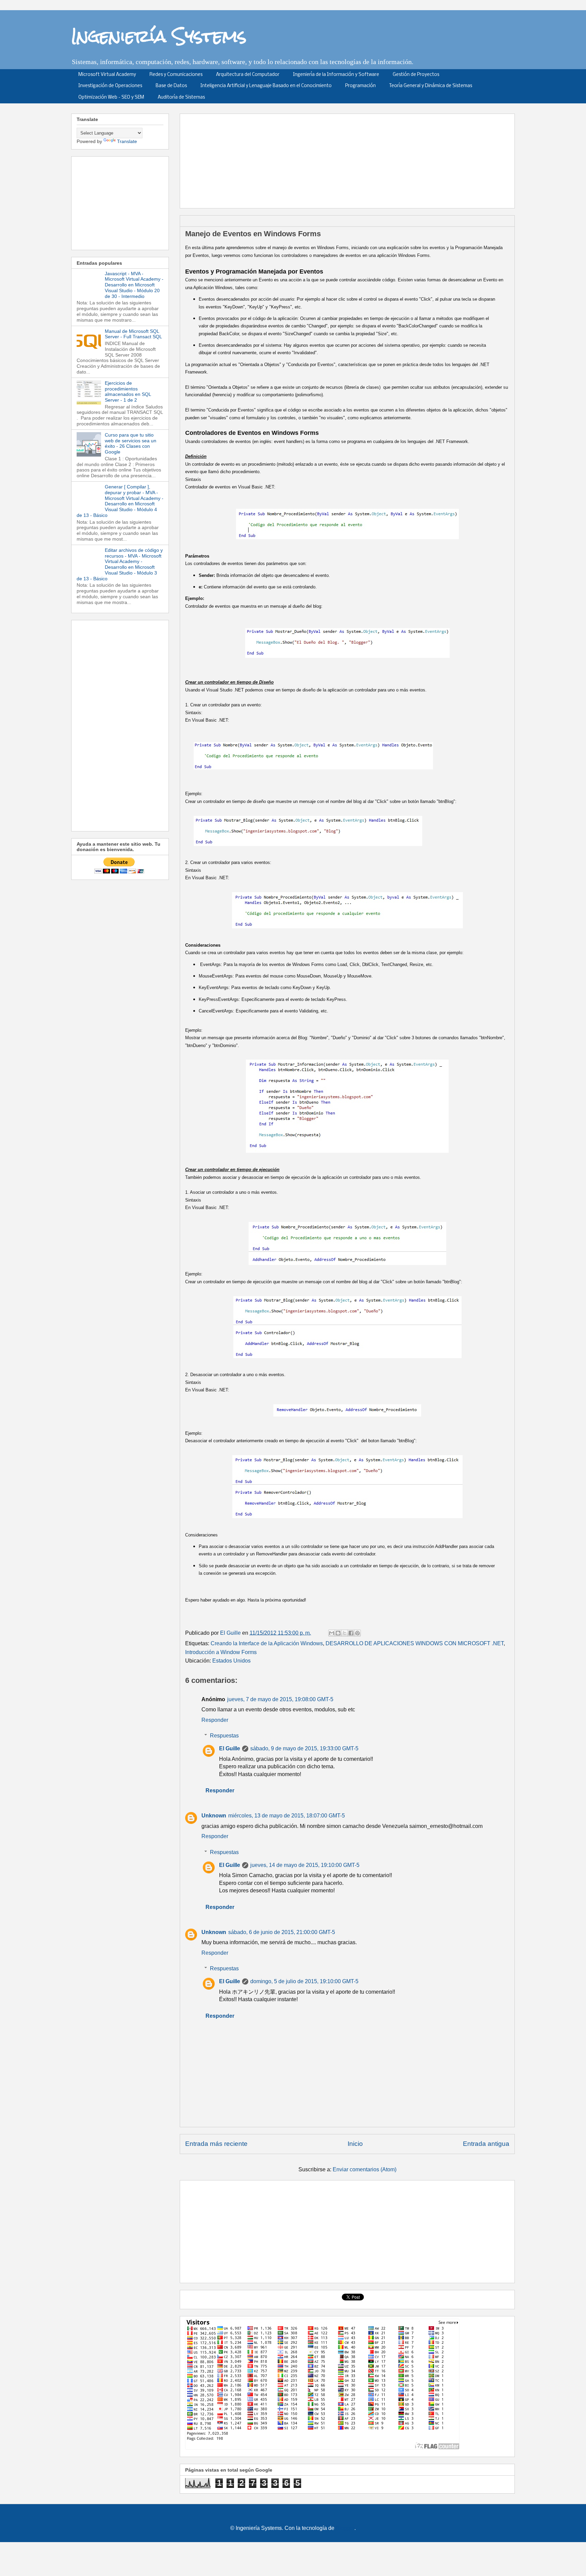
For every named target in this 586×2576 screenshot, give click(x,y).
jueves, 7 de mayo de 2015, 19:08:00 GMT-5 (280, 1699)
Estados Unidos (231, 1661)
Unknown (214, 1816)
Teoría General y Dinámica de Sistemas (431, 86)
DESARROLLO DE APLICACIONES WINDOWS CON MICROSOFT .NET (415, 1643)
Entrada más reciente (216, 2144)
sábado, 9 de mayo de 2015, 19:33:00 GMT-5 (304, 1748)
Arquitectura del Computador (248, 75)
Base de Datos (171, 86)
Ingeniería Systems (159, 36)
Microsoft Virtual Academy (107, 75)
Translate (127, 141)
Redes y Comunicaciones (176, 75)
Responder (215, 1720)
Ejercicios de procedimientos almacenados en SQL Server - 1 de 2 (128, 391)
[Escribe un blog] (338, 1633)
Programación (360, 86)
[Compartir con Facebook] (351, 1633)
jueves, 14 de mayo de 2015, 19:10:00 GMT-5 (305, 1865)
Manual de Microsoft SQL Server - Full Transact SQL (133, 334)
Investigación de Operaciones (110, 86)
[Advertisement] (350, 159)
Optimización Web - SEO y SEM (111, 97)
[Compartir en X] (345, 1633)
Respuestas (224, 1736)
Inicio (355, 2144)
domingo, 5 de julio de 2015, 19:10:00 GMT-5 (304, 1981)
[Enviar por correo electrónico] (332, 1633)
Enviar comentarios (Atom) (365, 2169)
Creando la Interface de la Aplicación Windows (267, 1643)
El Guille (230, 1748)
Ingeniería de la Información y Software (336, 75)
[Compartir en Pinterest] (357, 1633)
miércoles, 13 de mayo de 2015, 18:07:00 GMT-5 (287, 1816)
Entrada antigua (486, 2144)
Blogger (345, 2528)
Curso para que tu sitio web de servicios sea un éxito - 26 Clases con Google (131, 443)
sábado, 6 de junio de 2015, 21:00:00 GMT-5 (282, 1932)
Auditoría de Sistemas (181, 97)
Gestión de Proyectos (416, 75)
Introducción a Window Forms (221, 1652)
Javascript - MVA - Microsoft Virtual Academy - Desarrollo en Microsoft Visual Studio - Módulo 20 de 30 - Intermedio (134, 285)
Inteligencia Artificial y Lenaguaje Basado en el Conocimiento (266, 86)
